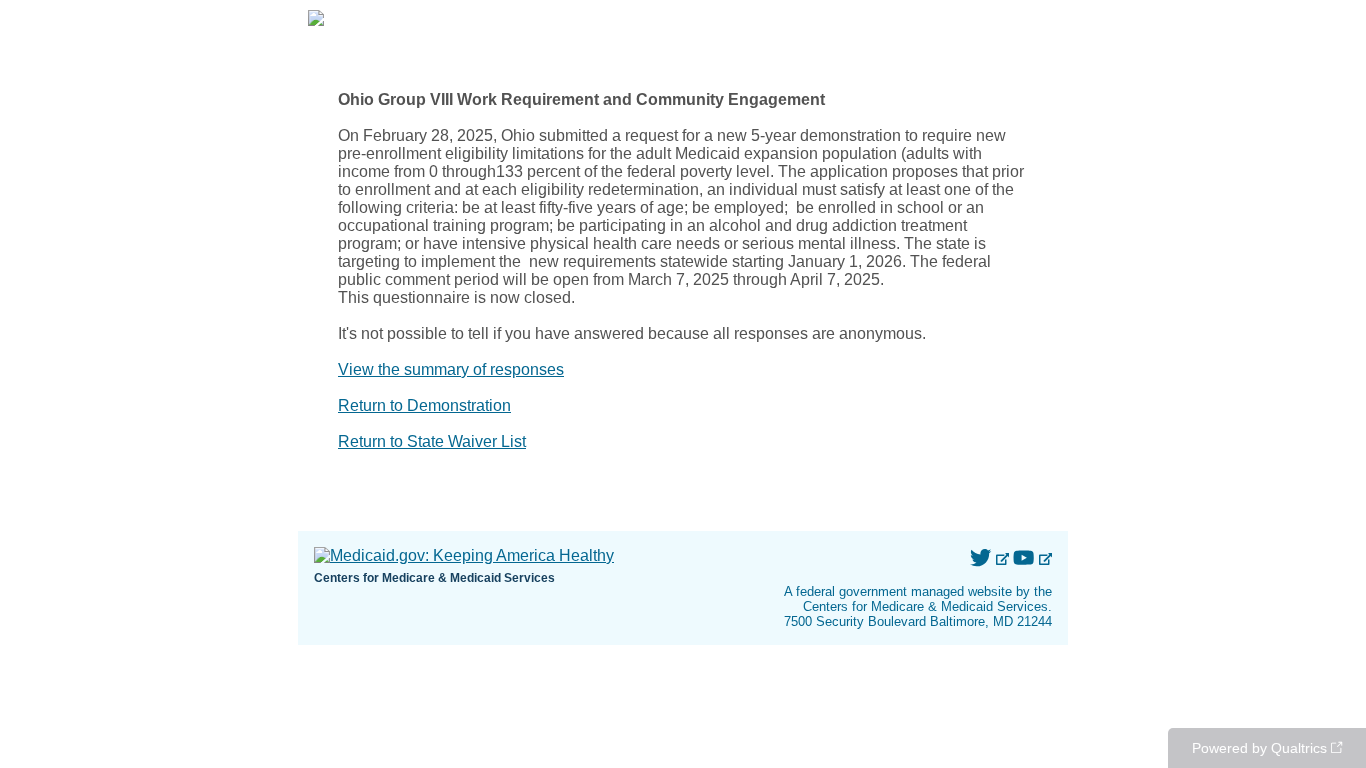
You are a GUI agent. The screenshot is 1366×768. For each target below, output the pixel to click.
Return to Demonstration (424, 405)
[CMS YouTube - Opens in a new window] (1025, 558)
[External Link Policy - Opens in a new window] (1003, 558)
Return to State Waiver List (432, 441)
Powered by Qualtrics (1259, 748)
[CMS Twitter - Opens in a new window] (982, 558)
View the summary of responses (451, 369)
